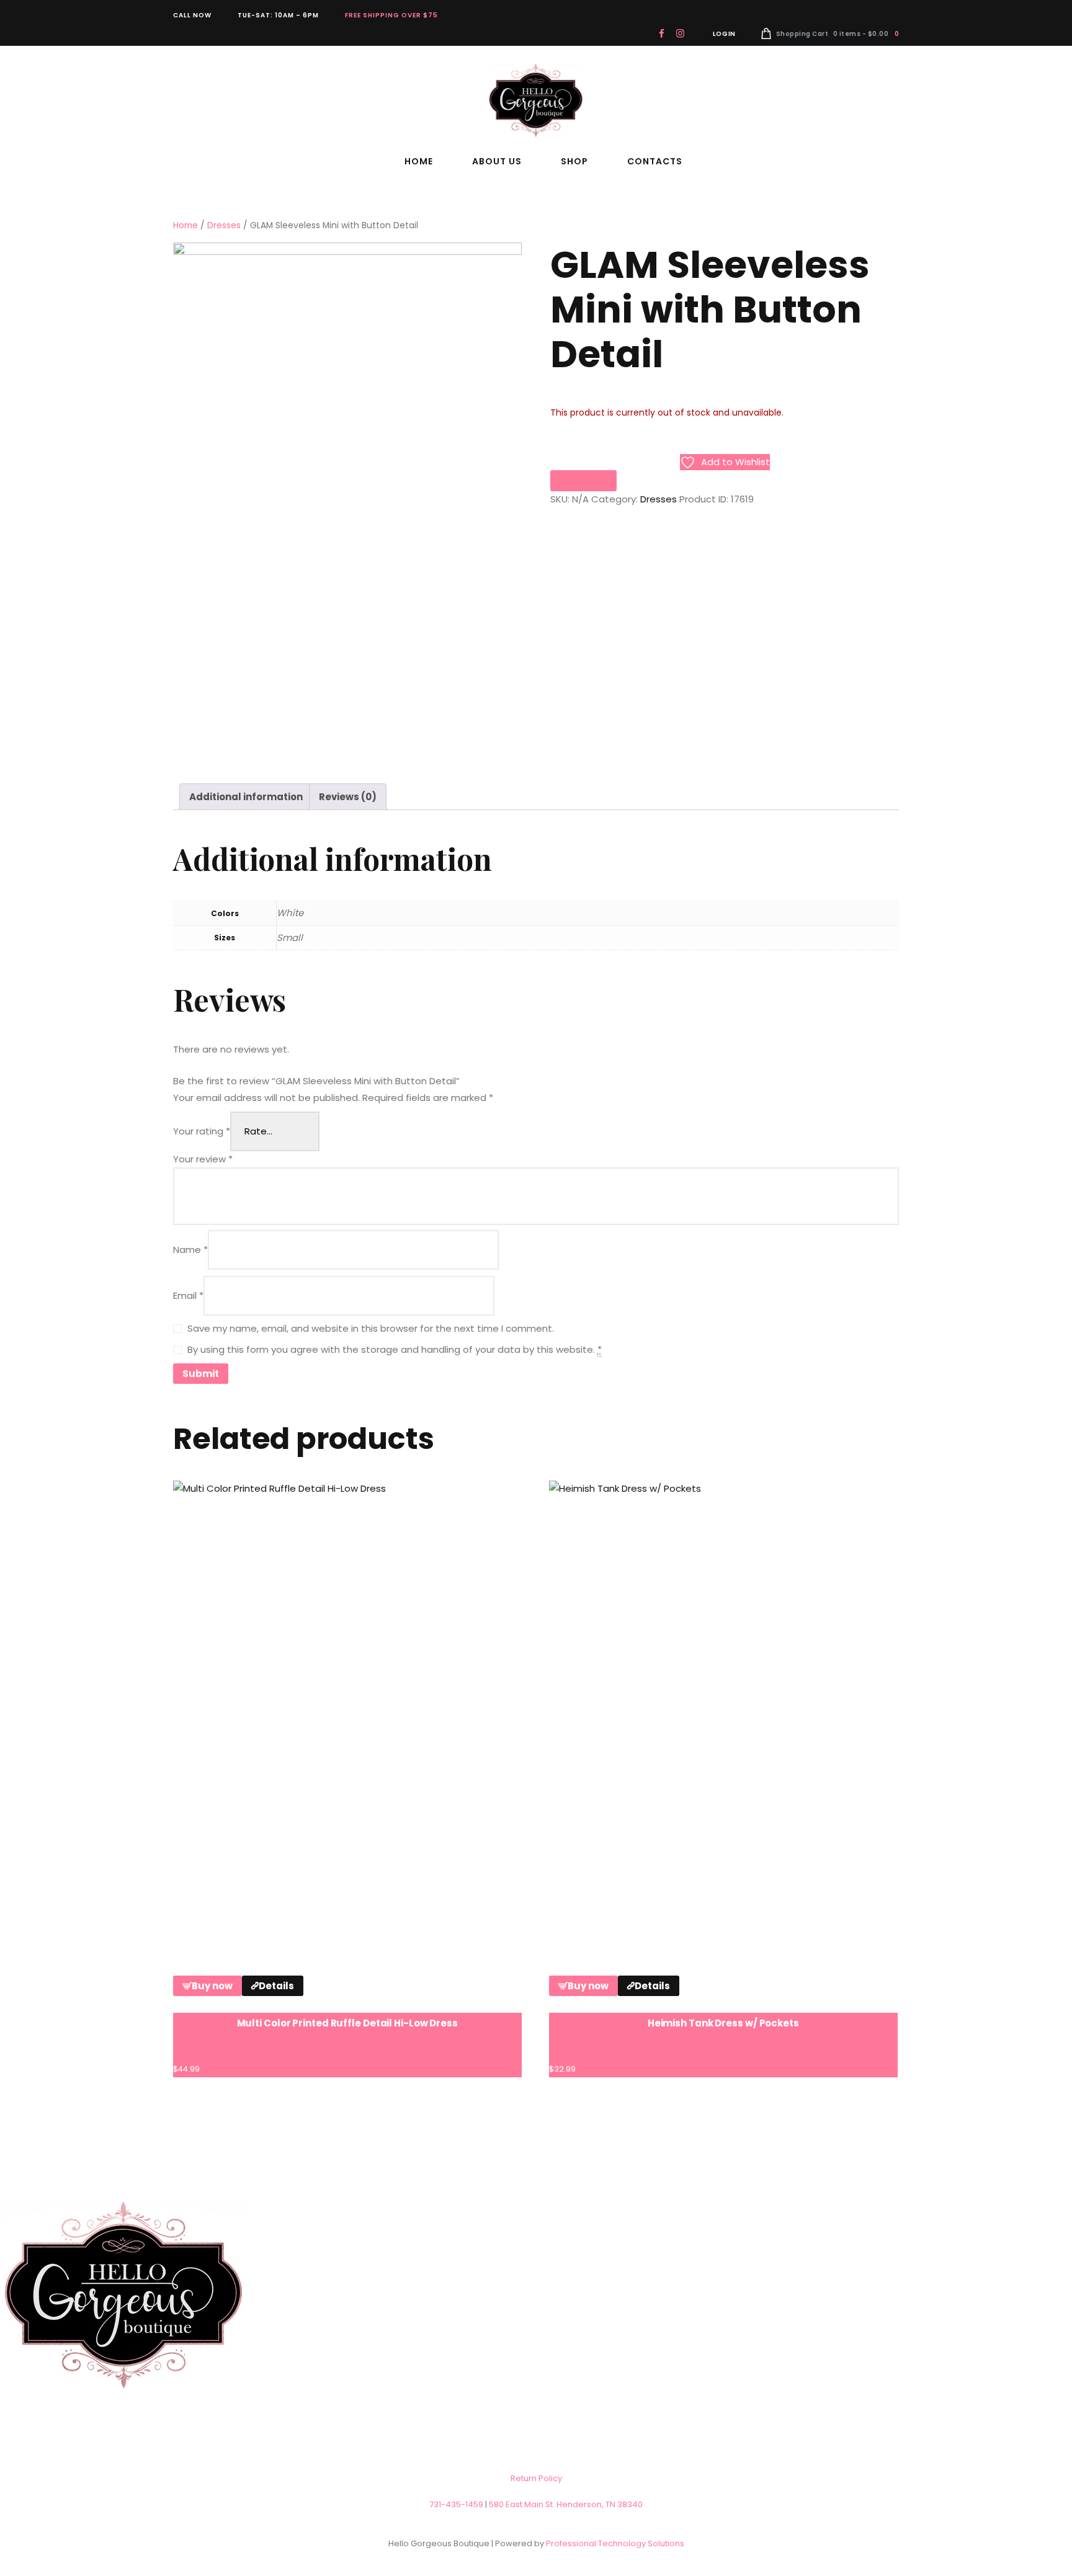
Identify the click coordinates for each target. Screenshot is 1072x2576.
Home (185, 225)
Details (276, 1986)
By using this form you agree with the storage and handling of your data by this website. (395, 1349)
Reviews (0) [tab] (348, 797)
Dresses (224, 225)
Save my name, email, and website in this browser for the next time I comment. (371, 1328)
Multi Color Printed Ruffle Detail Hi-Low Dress (347, 2023)
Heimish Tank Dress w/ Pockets (723, 2023)
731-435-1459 (456, 2504)
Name (190, 1250)
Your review (203, 1159)
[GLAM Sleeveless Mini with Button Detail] (347, 504)
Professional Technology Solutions (615, 2543)
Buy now (212, 1986)
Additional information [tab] (246, 797)
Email (188, 1295)
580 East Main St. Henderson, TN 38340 (566, 2504)
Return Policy (536, 2478)
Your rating (202, 1131)
